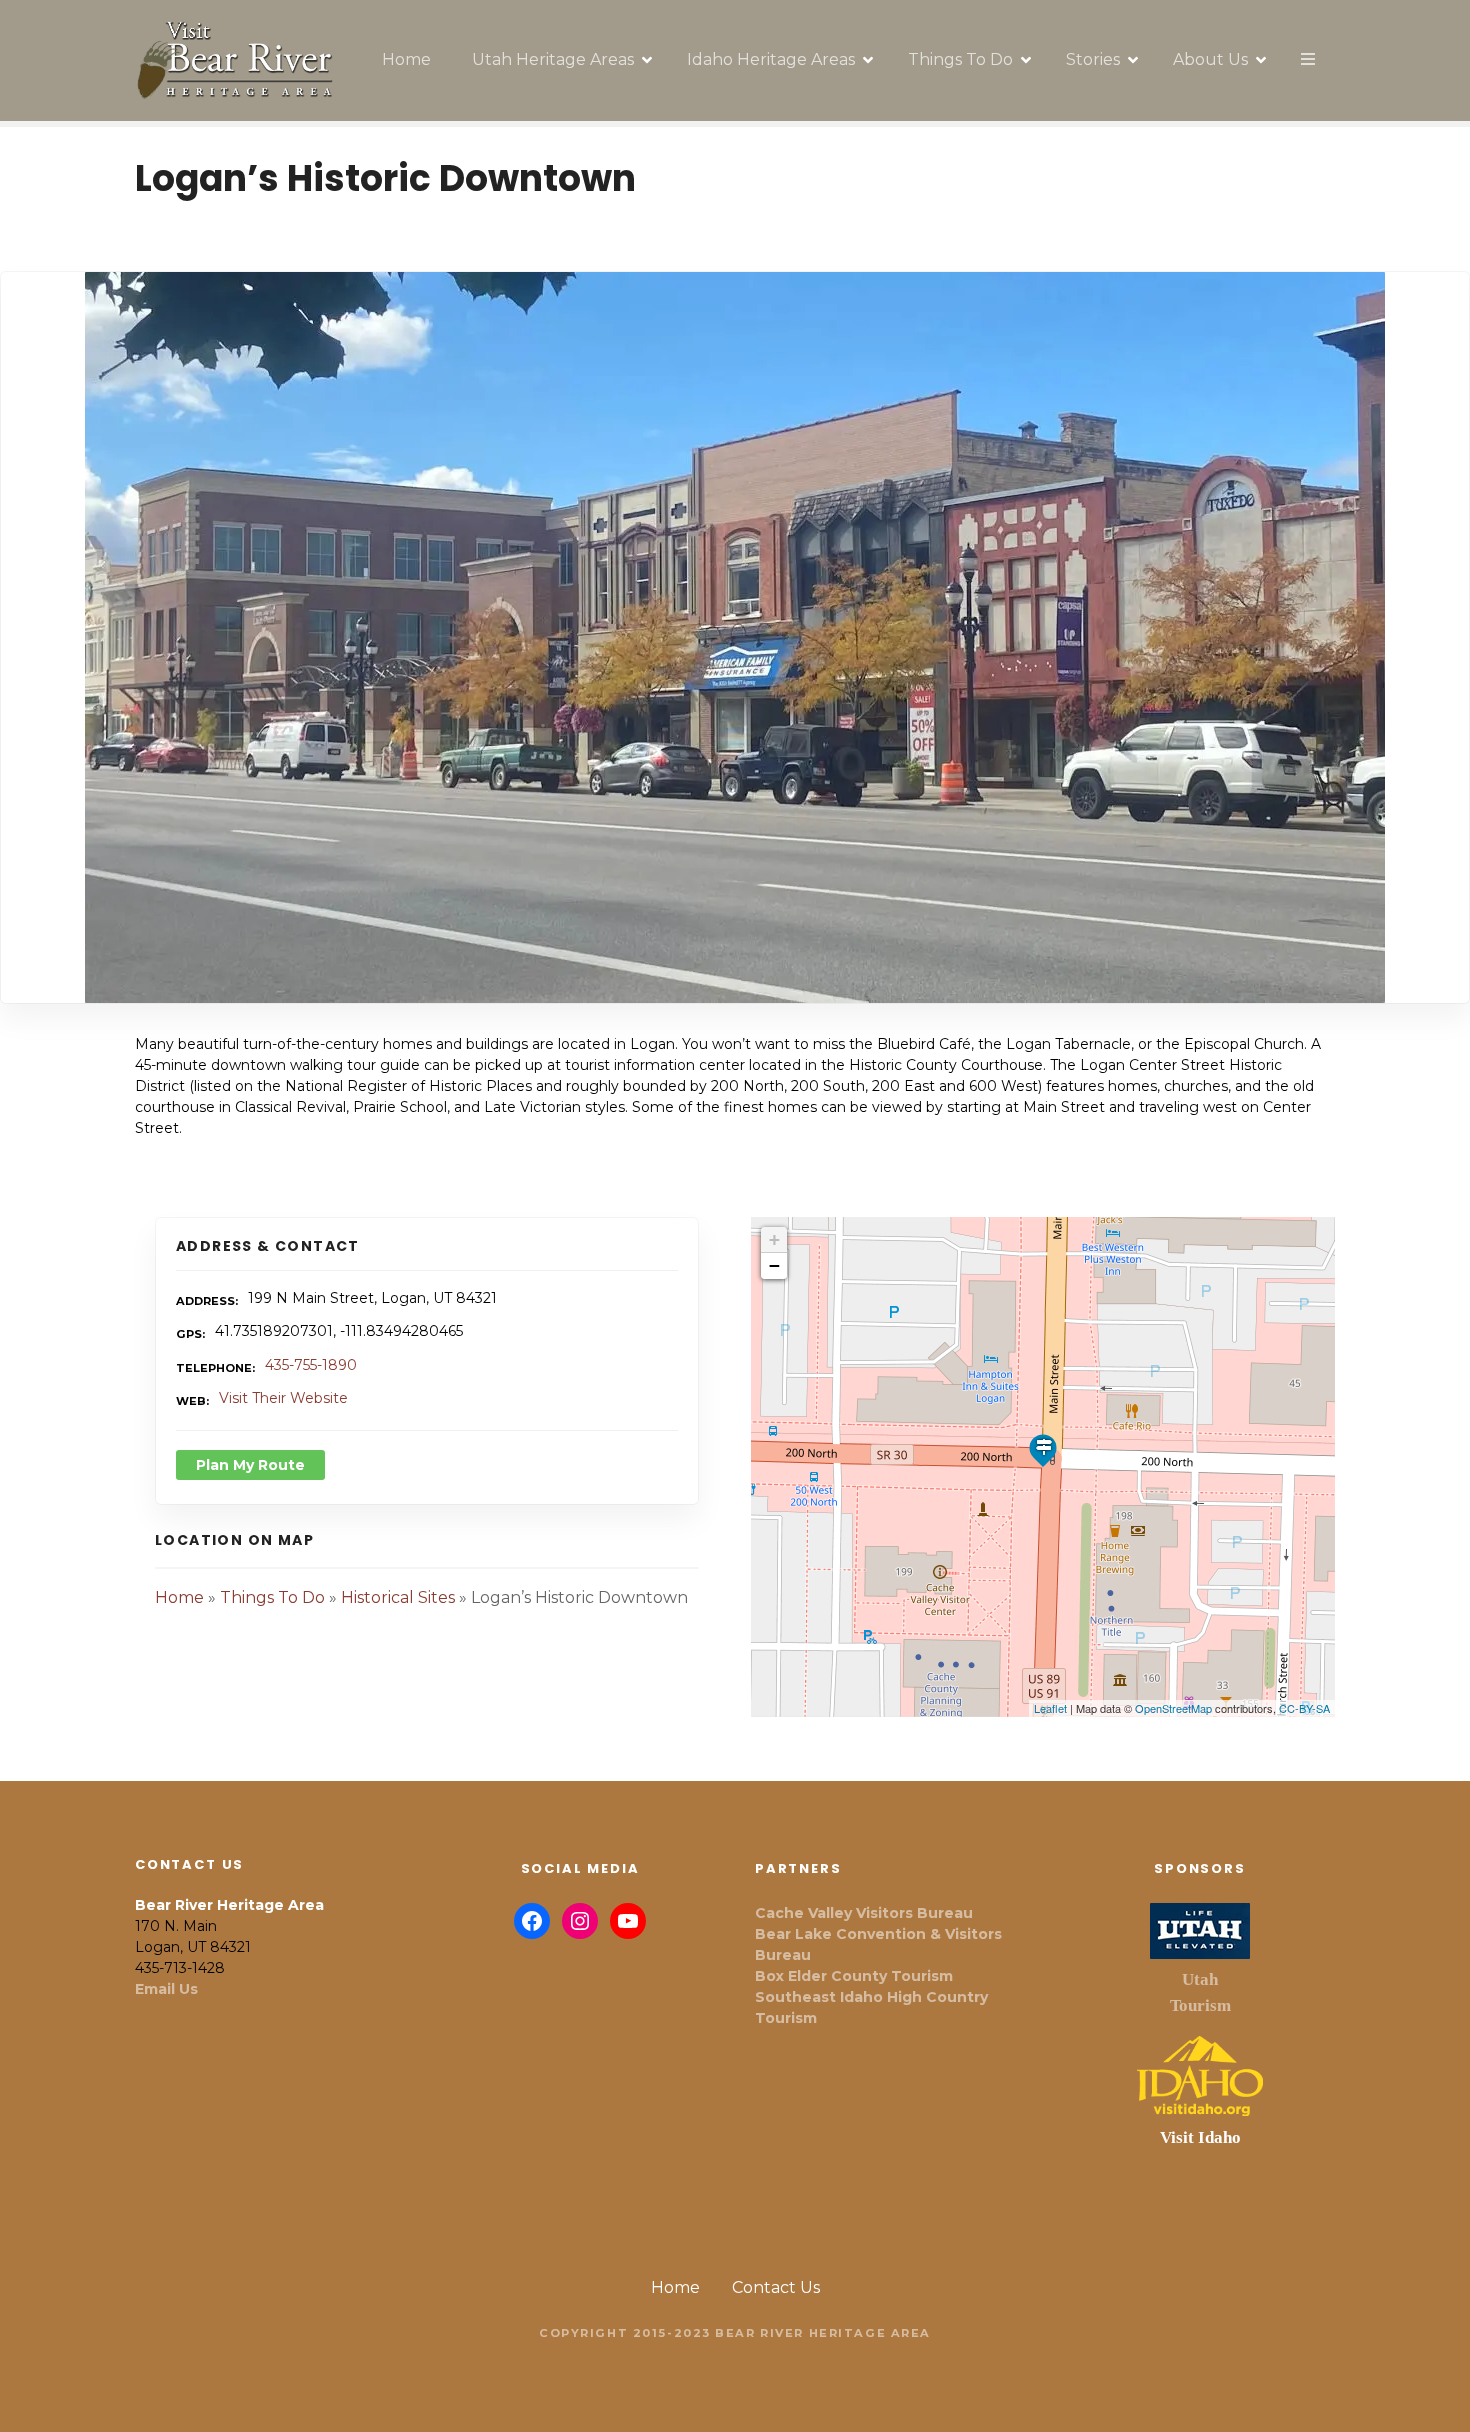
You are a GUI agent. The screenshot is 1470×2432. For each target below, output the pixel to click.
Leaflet (1050, 1708)
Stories (1093, 59)
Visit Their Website (283, 1398)
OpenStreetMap (1173, 1708)
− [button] (774, 1265)
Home (406, 59)
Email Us (166, 1989)
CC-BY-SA (1304, 1708)
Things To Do (960, 59)
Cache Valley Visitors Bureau (864, 1913)
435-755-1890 (311, 1365)
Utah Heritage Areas (553, 59)
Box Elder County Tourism (854, 1976)
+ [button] (774, 1239)
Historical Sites (398, 1597)
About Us (1210, 59)
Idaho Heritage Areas (771, 59)
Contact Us (776, 2287)
